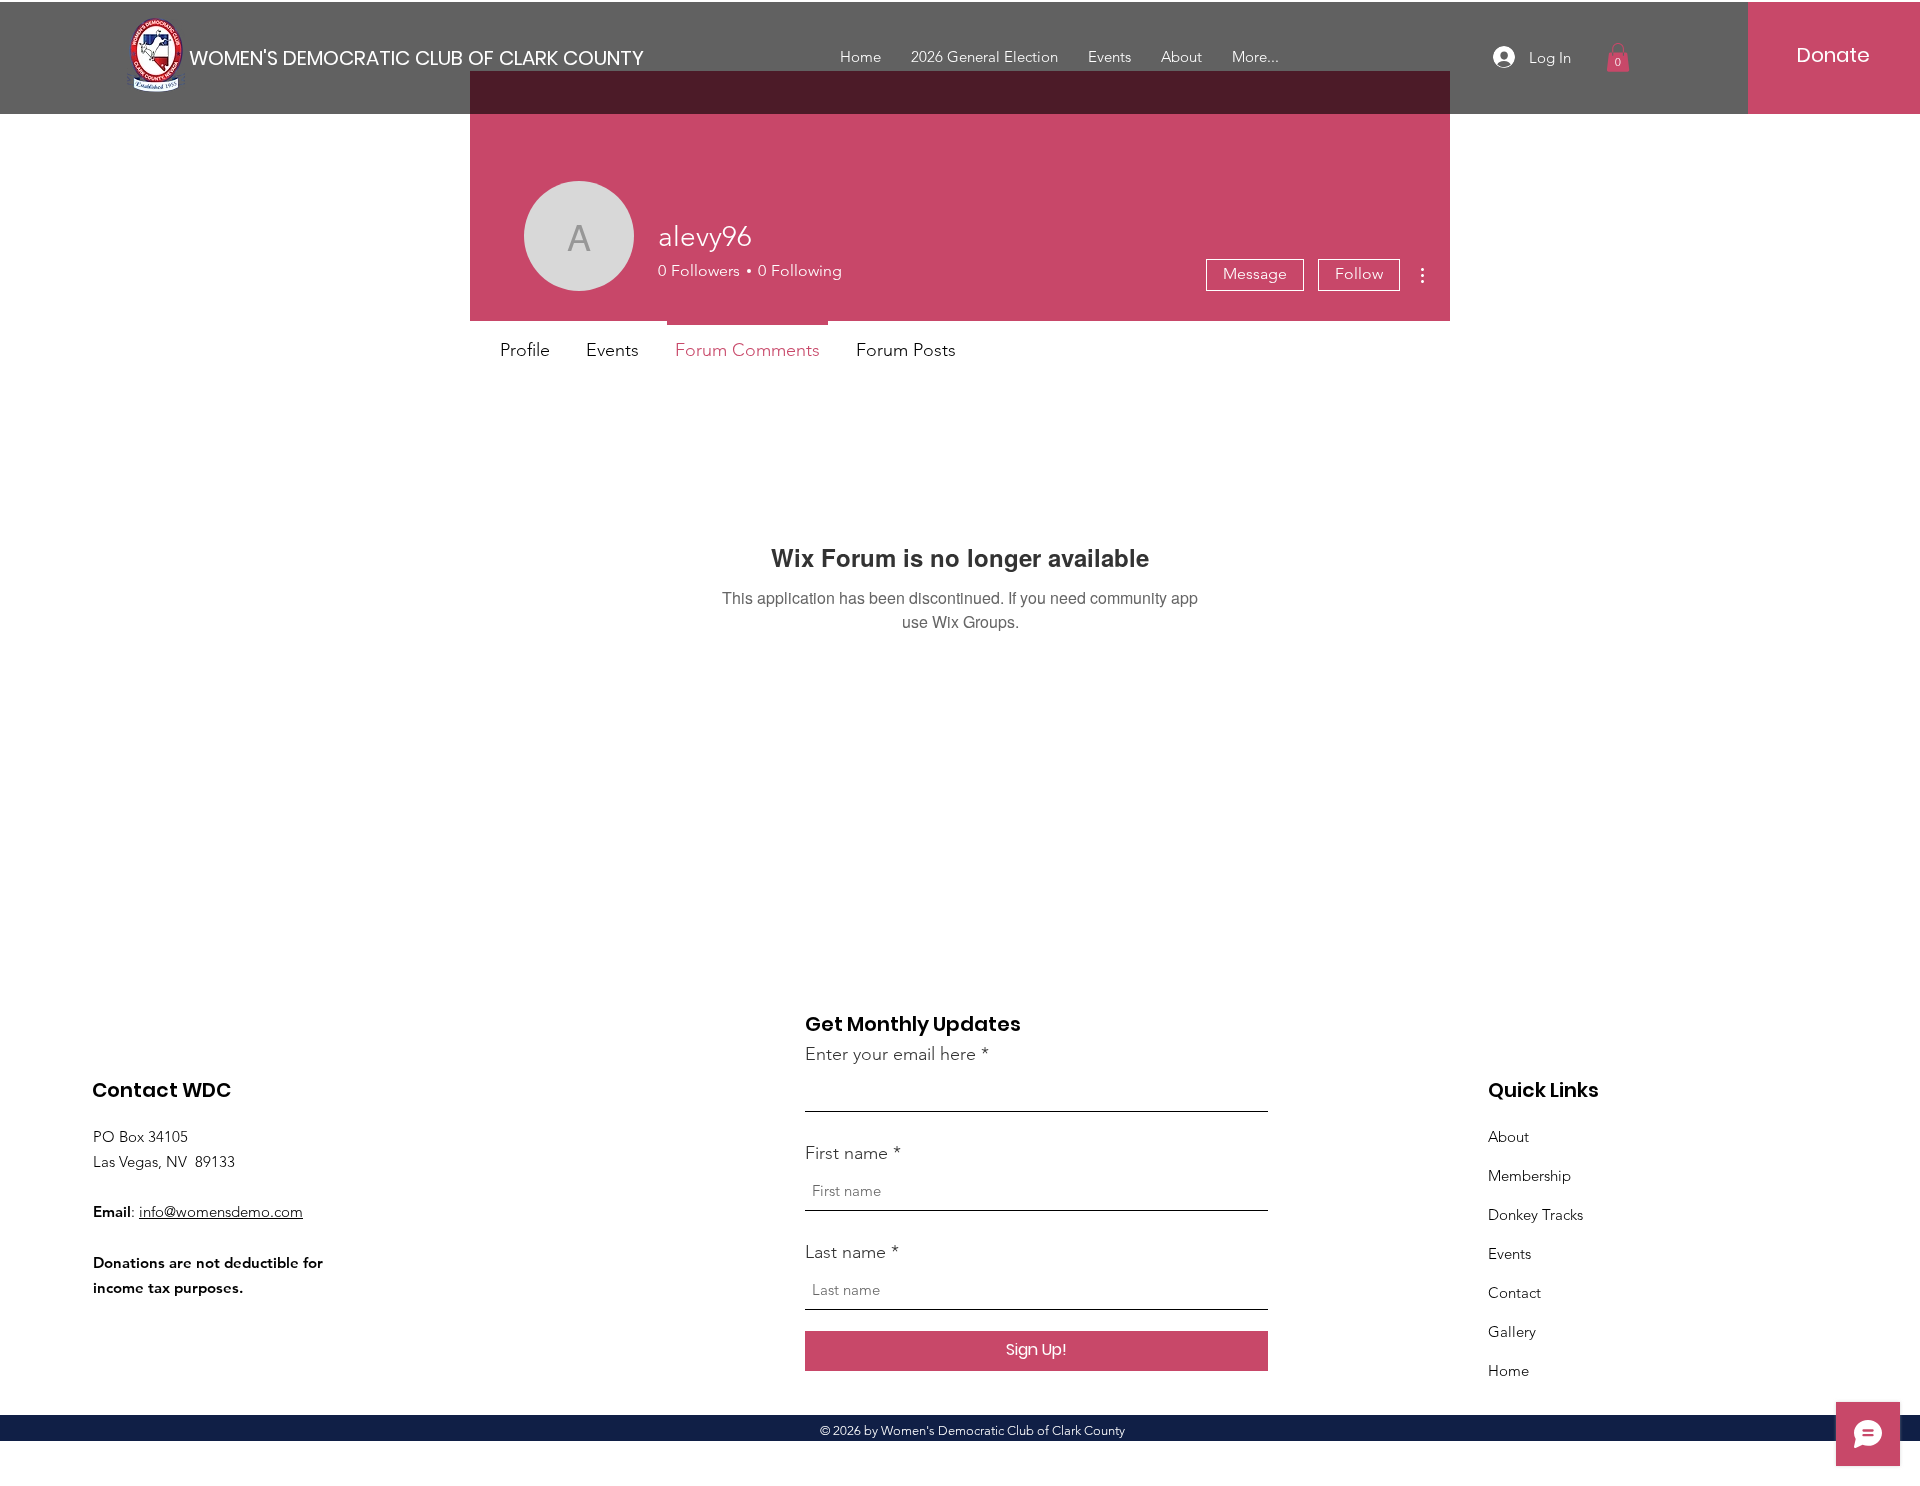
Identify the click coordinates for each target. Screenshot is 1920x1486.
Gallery (1512, 1331)
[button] (1618, 57)
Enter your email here (890, 1054)
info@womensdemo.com (221, 1211)
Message (1255, 273)
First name (846, 1153)
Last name (845, 1252)
